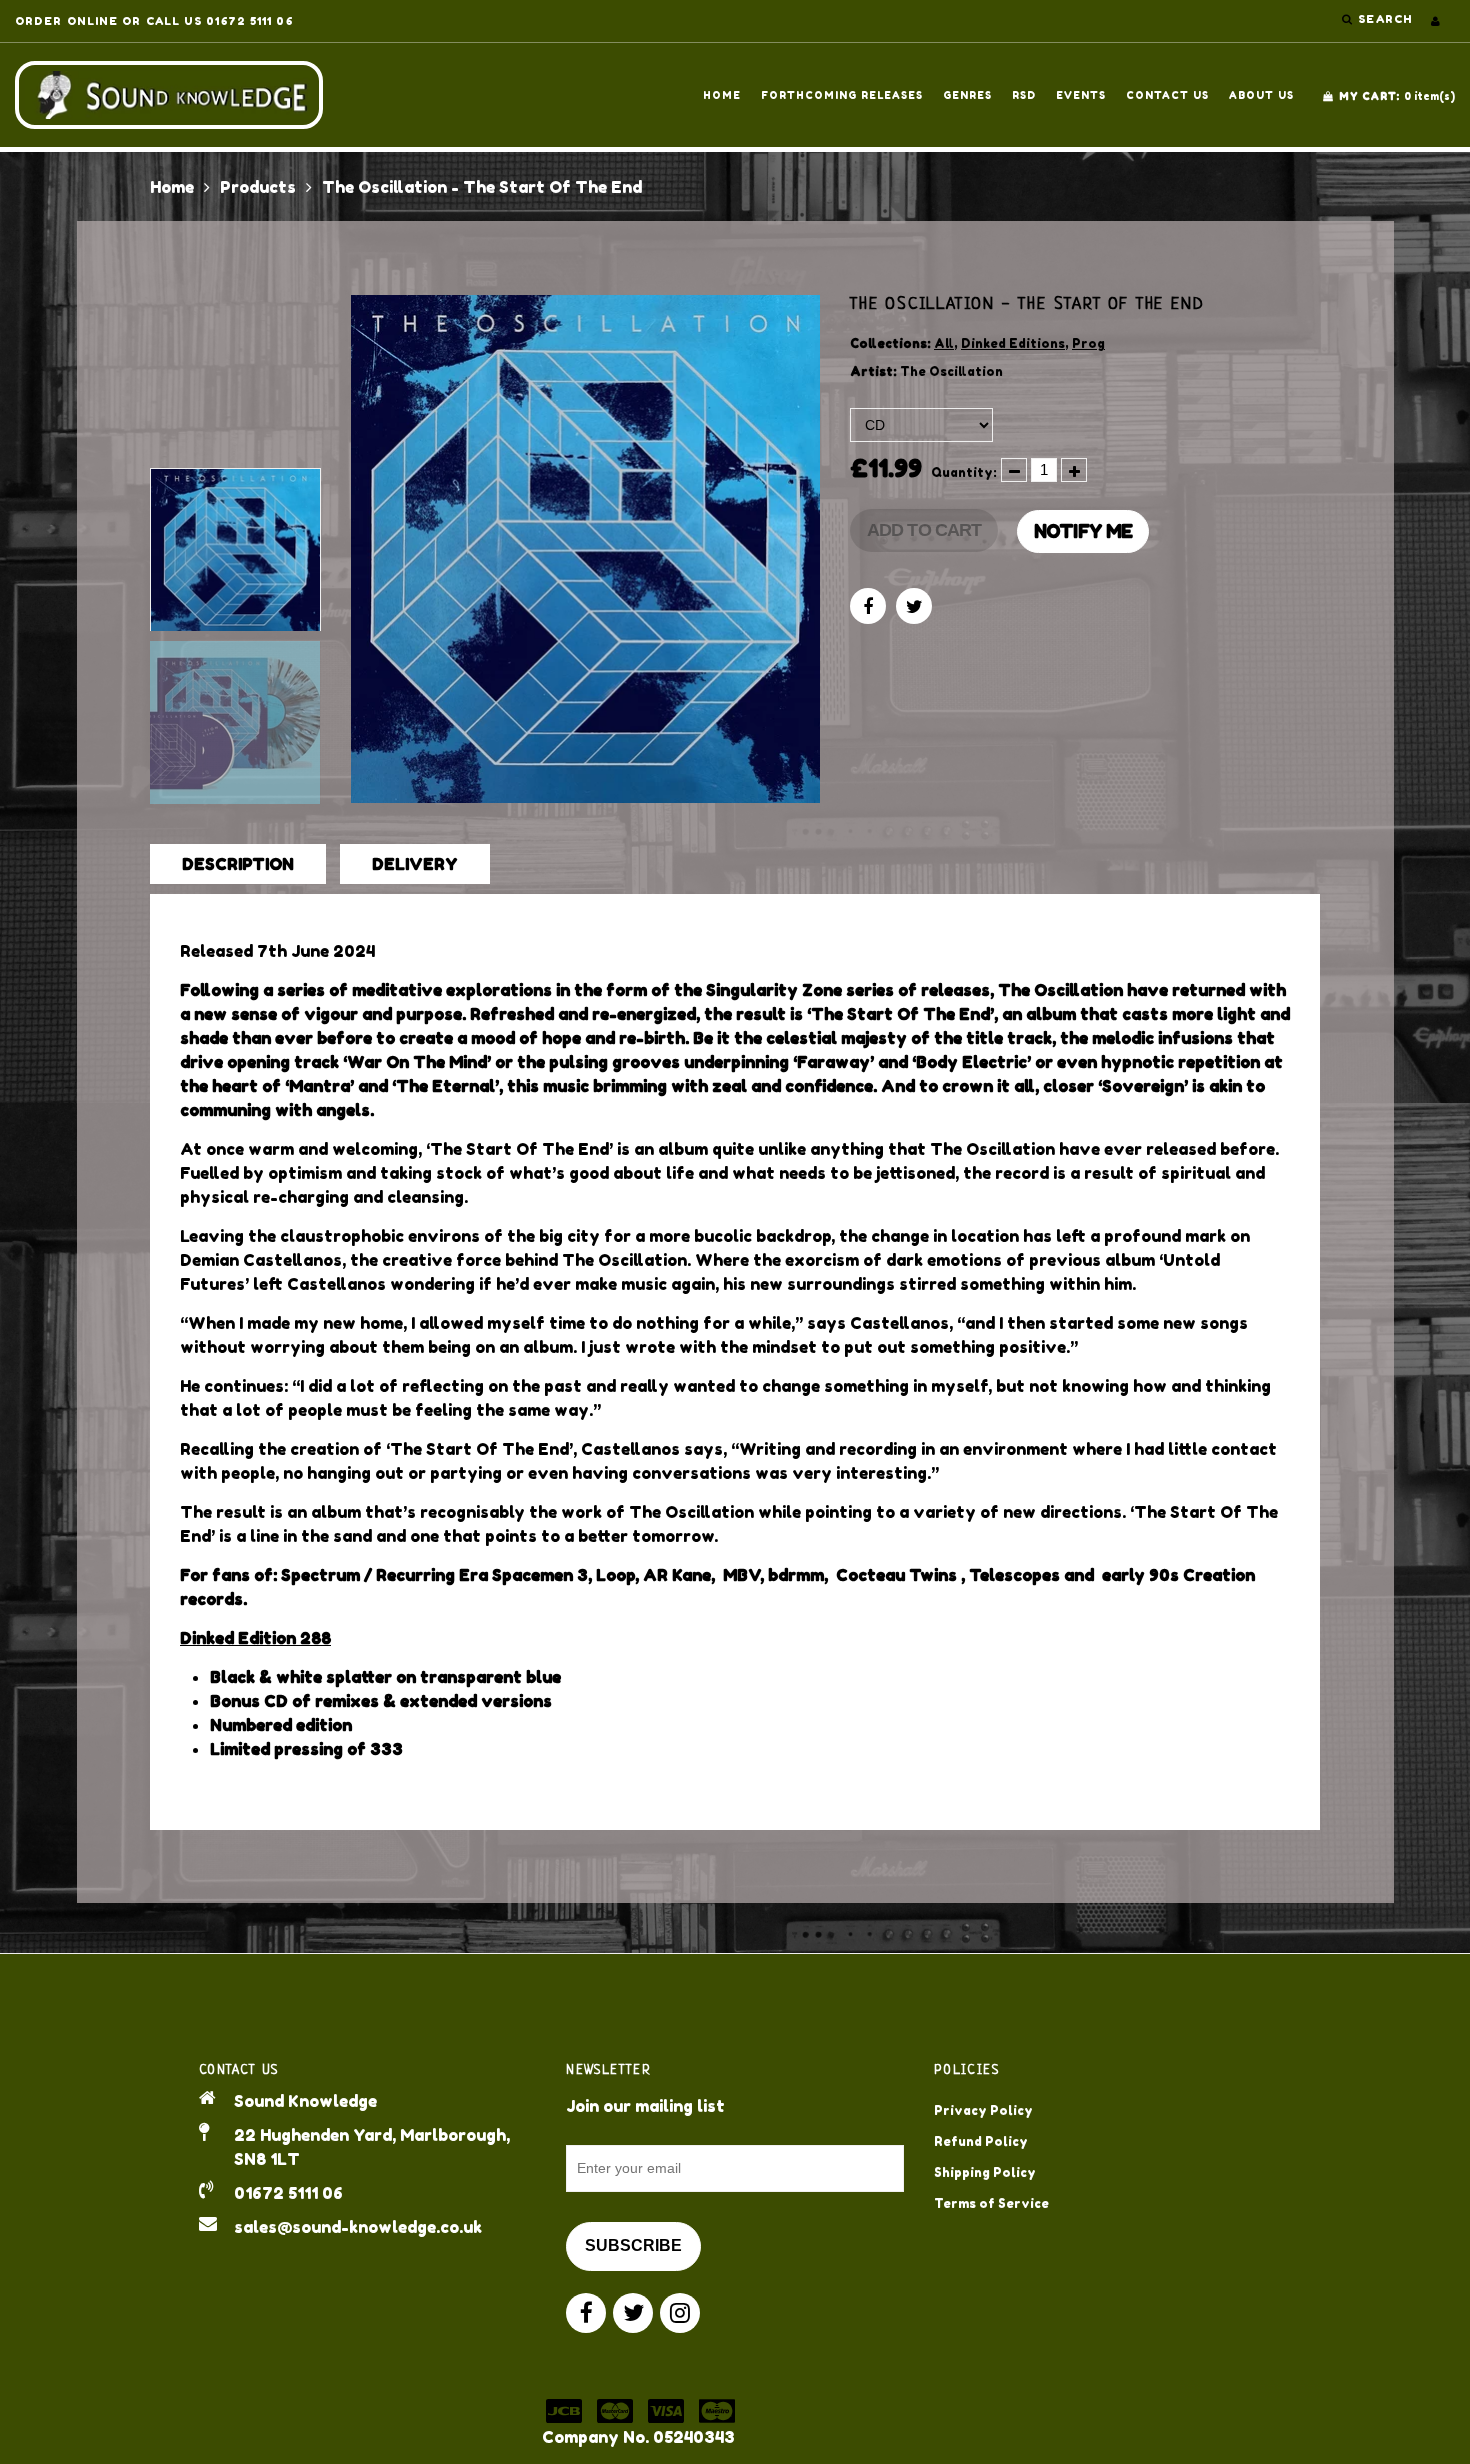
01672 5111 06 (288, 2193)
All (944, 343)
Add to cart (924, 530)
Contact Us (1167, 95)
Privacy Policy (983, 2110)
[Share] (868, 606)
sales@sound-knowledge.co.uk (358, 2227)
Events (1081, 95)
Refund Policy (981, 2141)
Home (722, 95)
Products (258, 187)
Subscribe (633, 2245)
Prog (1088, 343)
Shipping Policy (985, 2172)
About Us (1261, 95)
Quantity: (964, 472)
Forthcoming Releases (842, 95)
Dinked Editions (1013, 343)
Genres (967, 95)
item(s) (1397, 96)
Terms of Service (991, 2203)
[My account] (1435, 21)
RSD (1024, 95)
